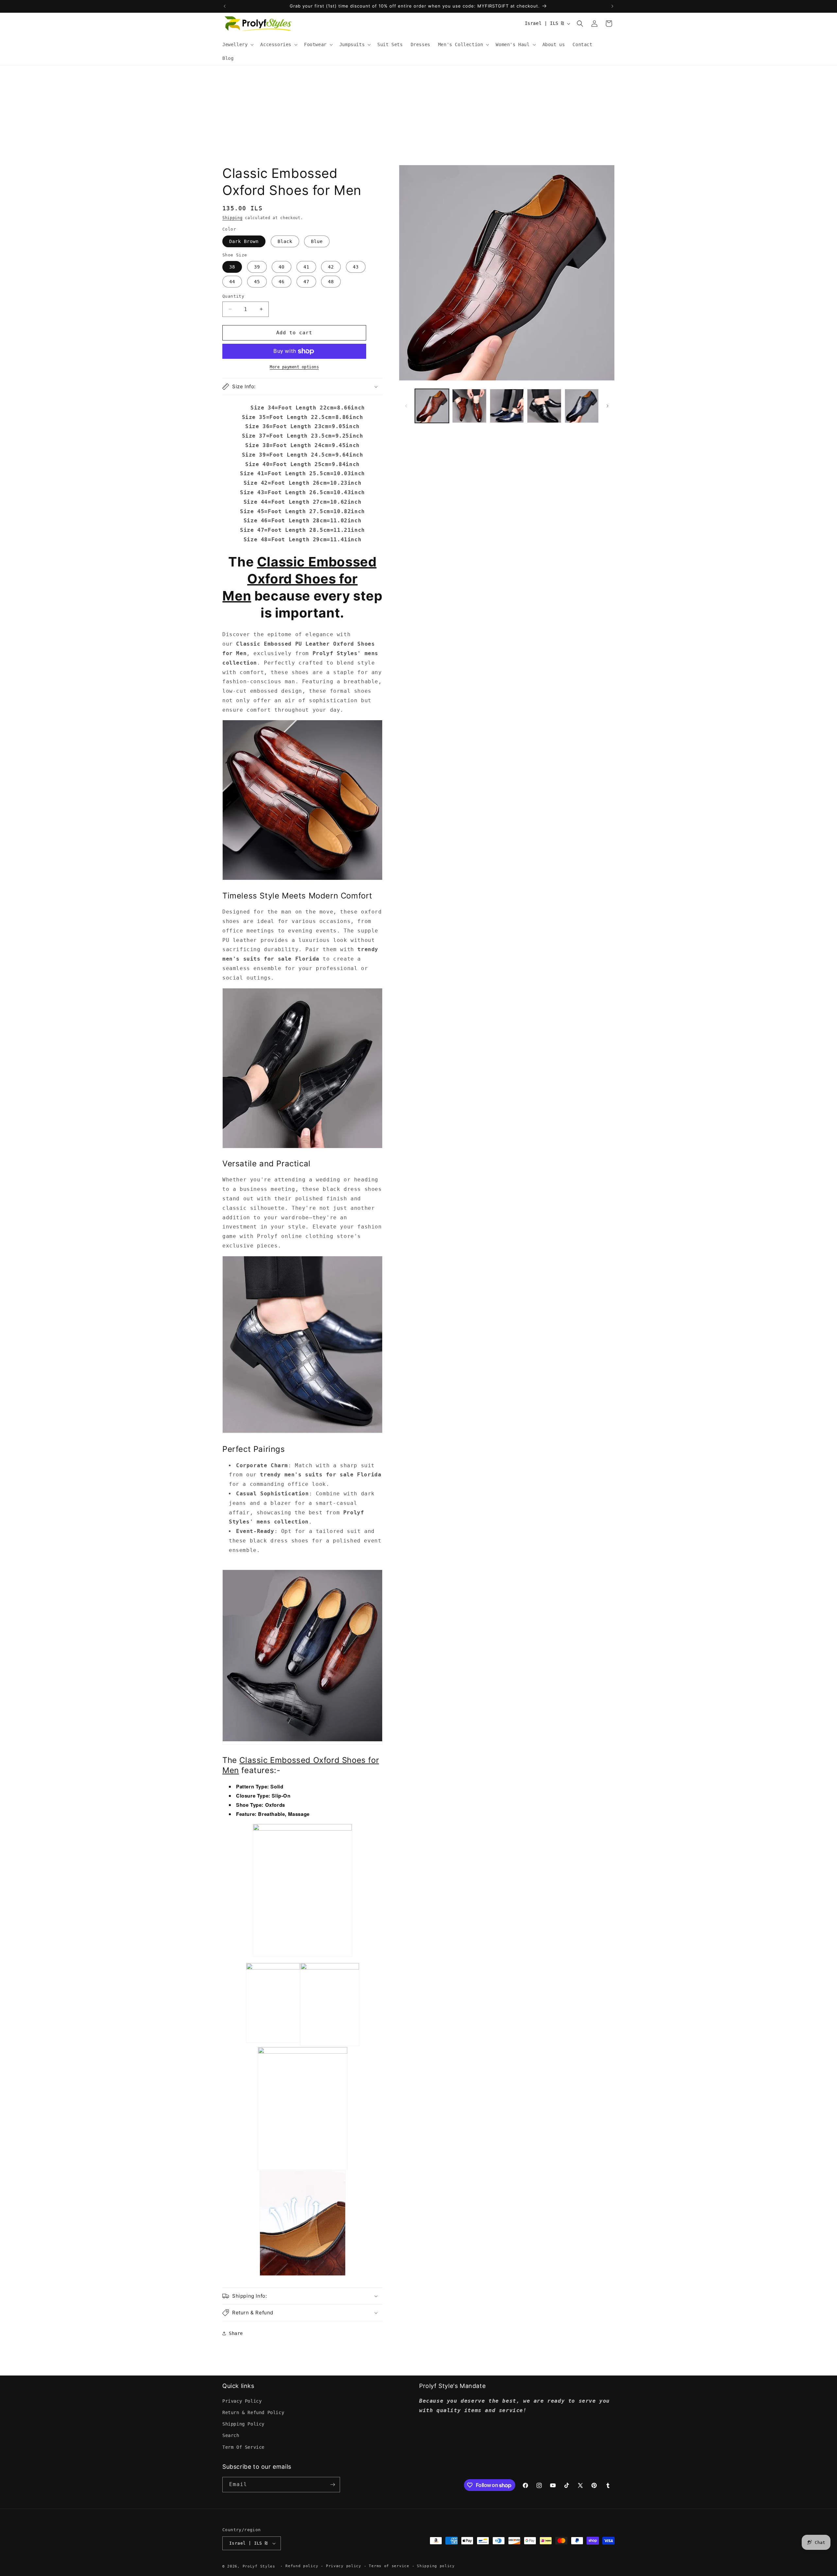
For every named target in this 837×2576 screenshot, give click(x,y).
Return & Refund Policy (253, 2412)
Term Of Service (243, 2447)
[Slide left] (406, 406)
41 (306, 267)
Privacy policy (344, 2566)
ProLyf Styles (259, 2566)
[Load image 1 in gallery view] (432, 406)
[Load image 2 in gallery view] (469, 406)
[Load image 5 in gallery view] (582, 406)
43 (356, 267)
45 (257, 282)
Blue (317, 241)
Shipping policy (436, 2566)
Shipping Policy (243, 2424)
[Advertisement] (418, 114)
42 (331, 267)
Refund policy (302, 2566)
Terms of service (389, 2566)
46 (282, 282)
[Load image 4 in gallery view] (544, 406)
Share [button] (236, 2333)
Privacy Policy (242, 2401)
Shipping (232, 218)
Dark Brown (244, 241)
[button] (237, 44)
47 (306, 282)
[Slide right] (607, 406)
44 (232, 282)
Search (231, 2435)
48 (331, 282)
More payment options (294, 367)
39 (257, 267)
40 (282, 267)
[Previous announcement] (225, 6)
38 (232, 267)
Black (285, 241)
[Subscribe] (333, 2485)
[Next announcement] (612, 6)
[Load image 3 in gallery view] (507, 406)
